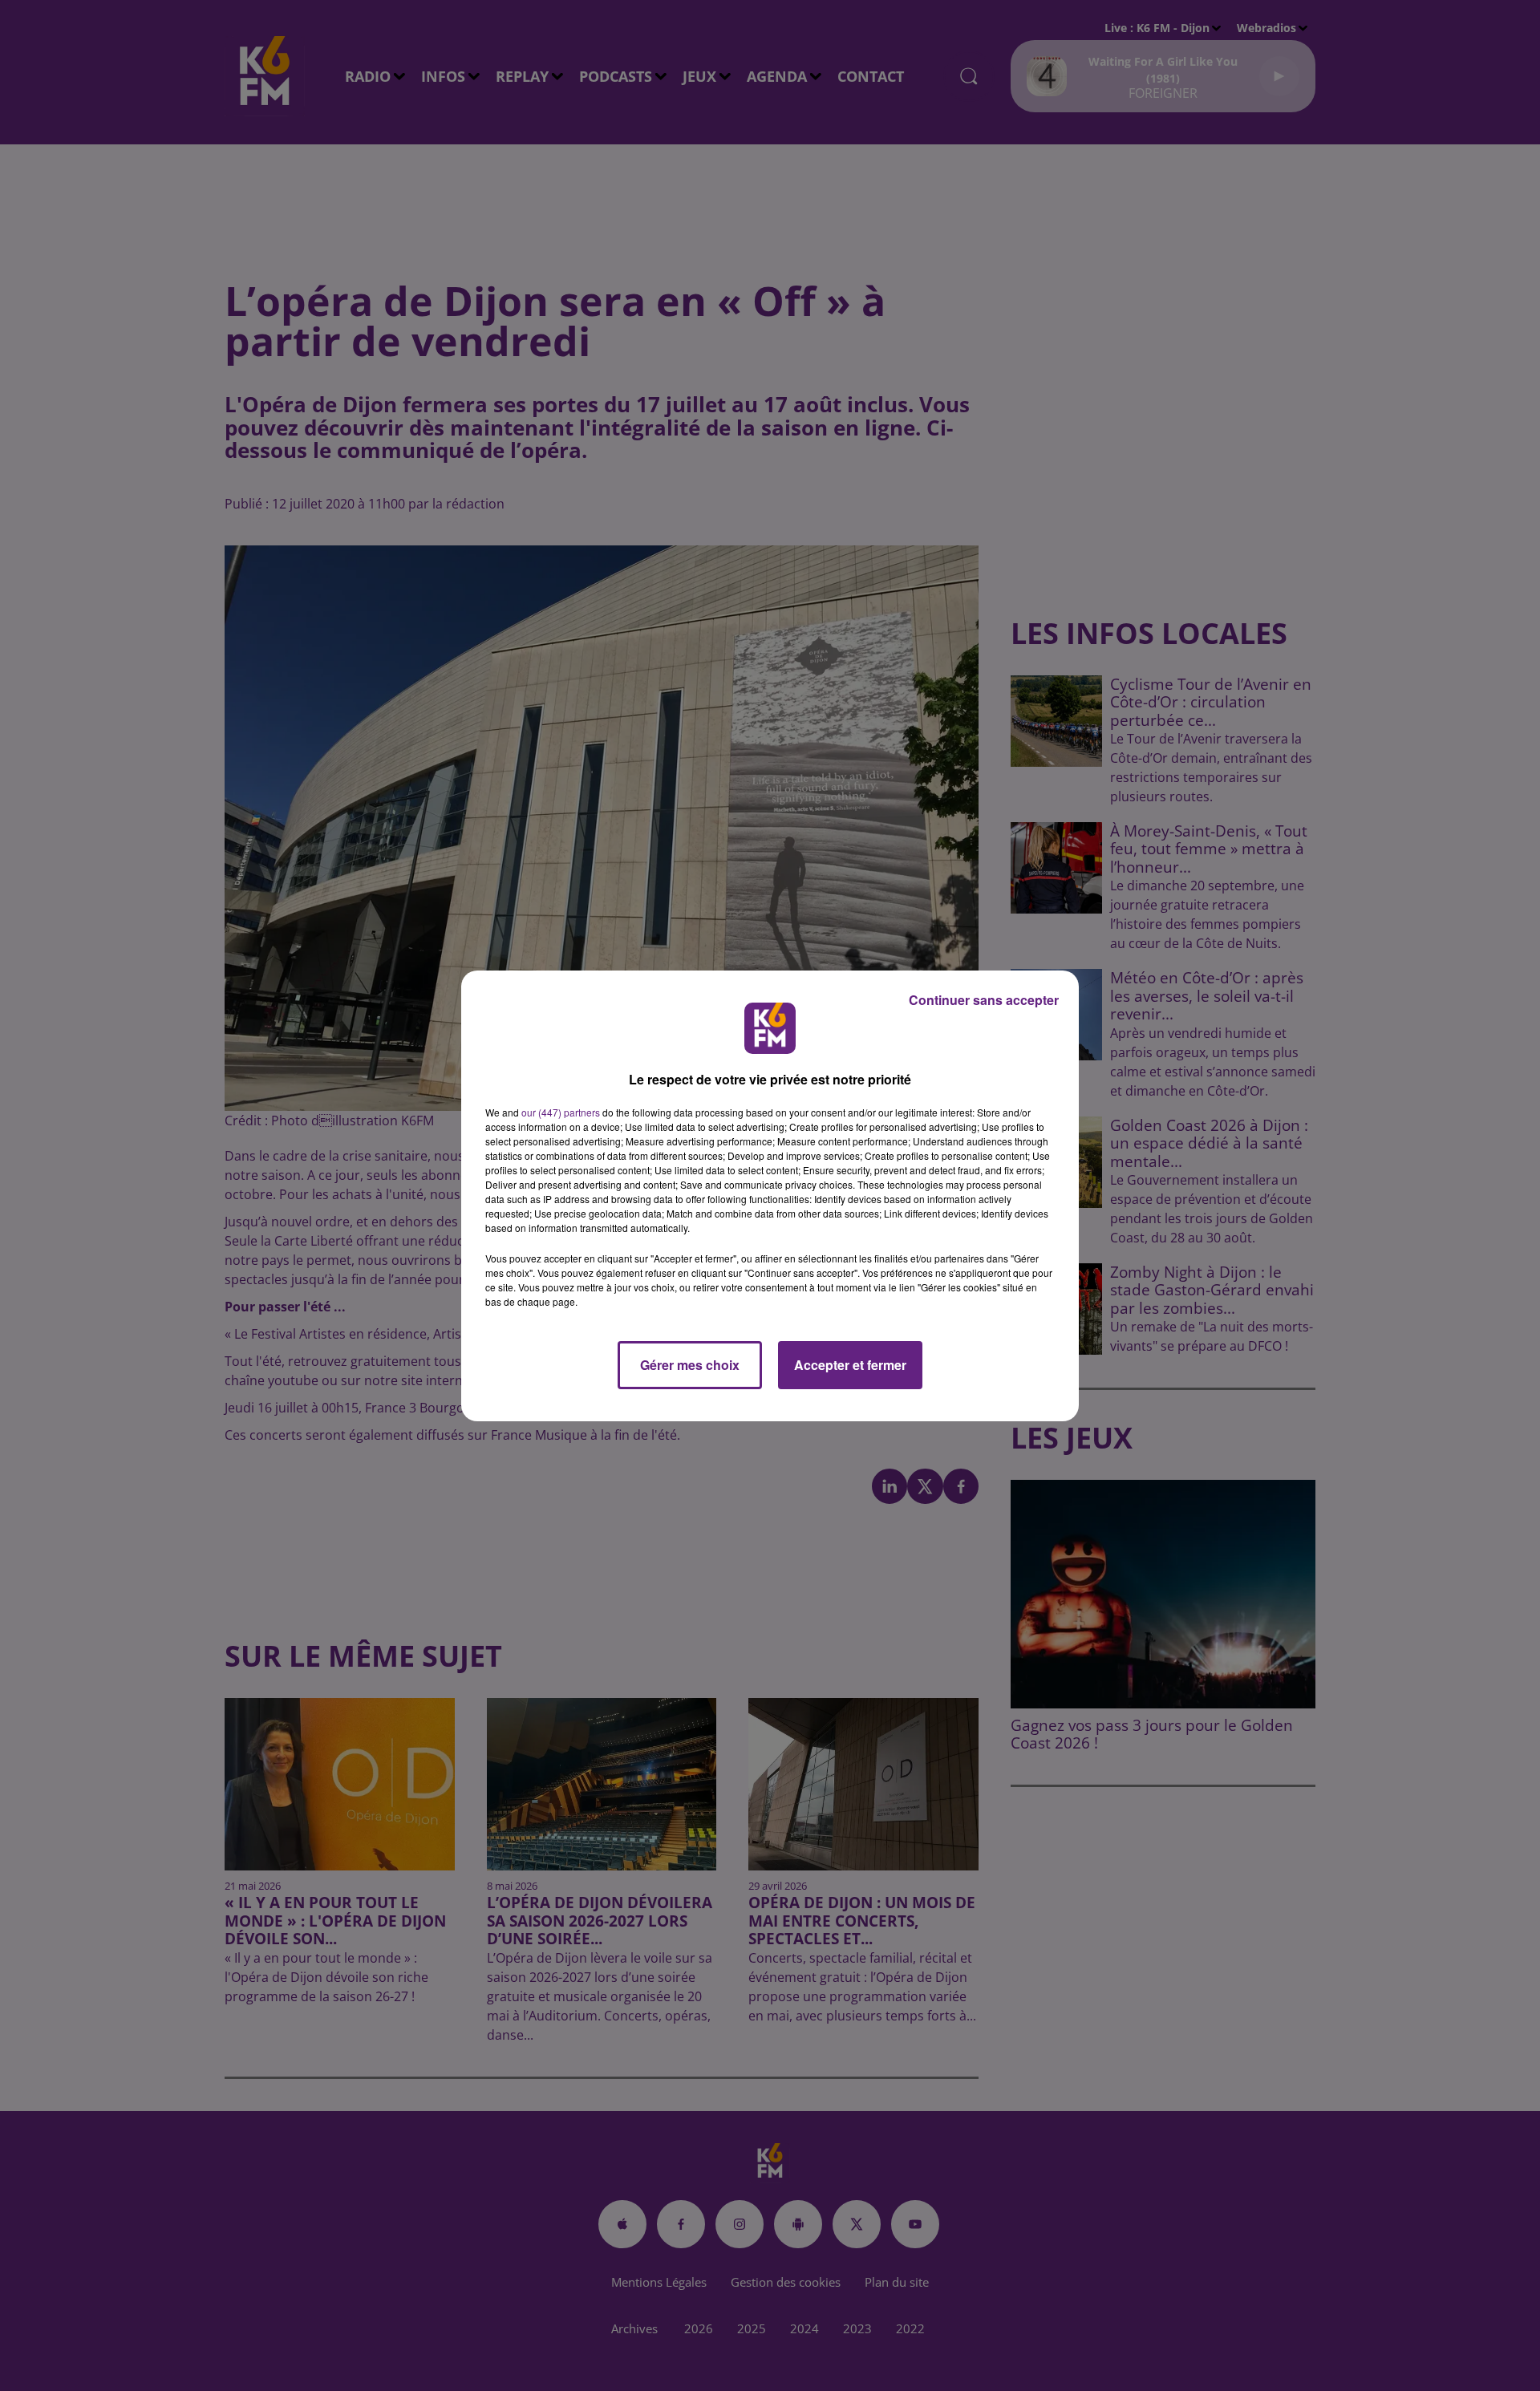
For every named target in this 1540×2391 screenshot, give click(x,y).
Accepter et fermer (850, 1365)
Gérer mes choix (690, 1365)
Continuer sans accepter (984, 1000)
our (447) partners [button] (561, 1112)
